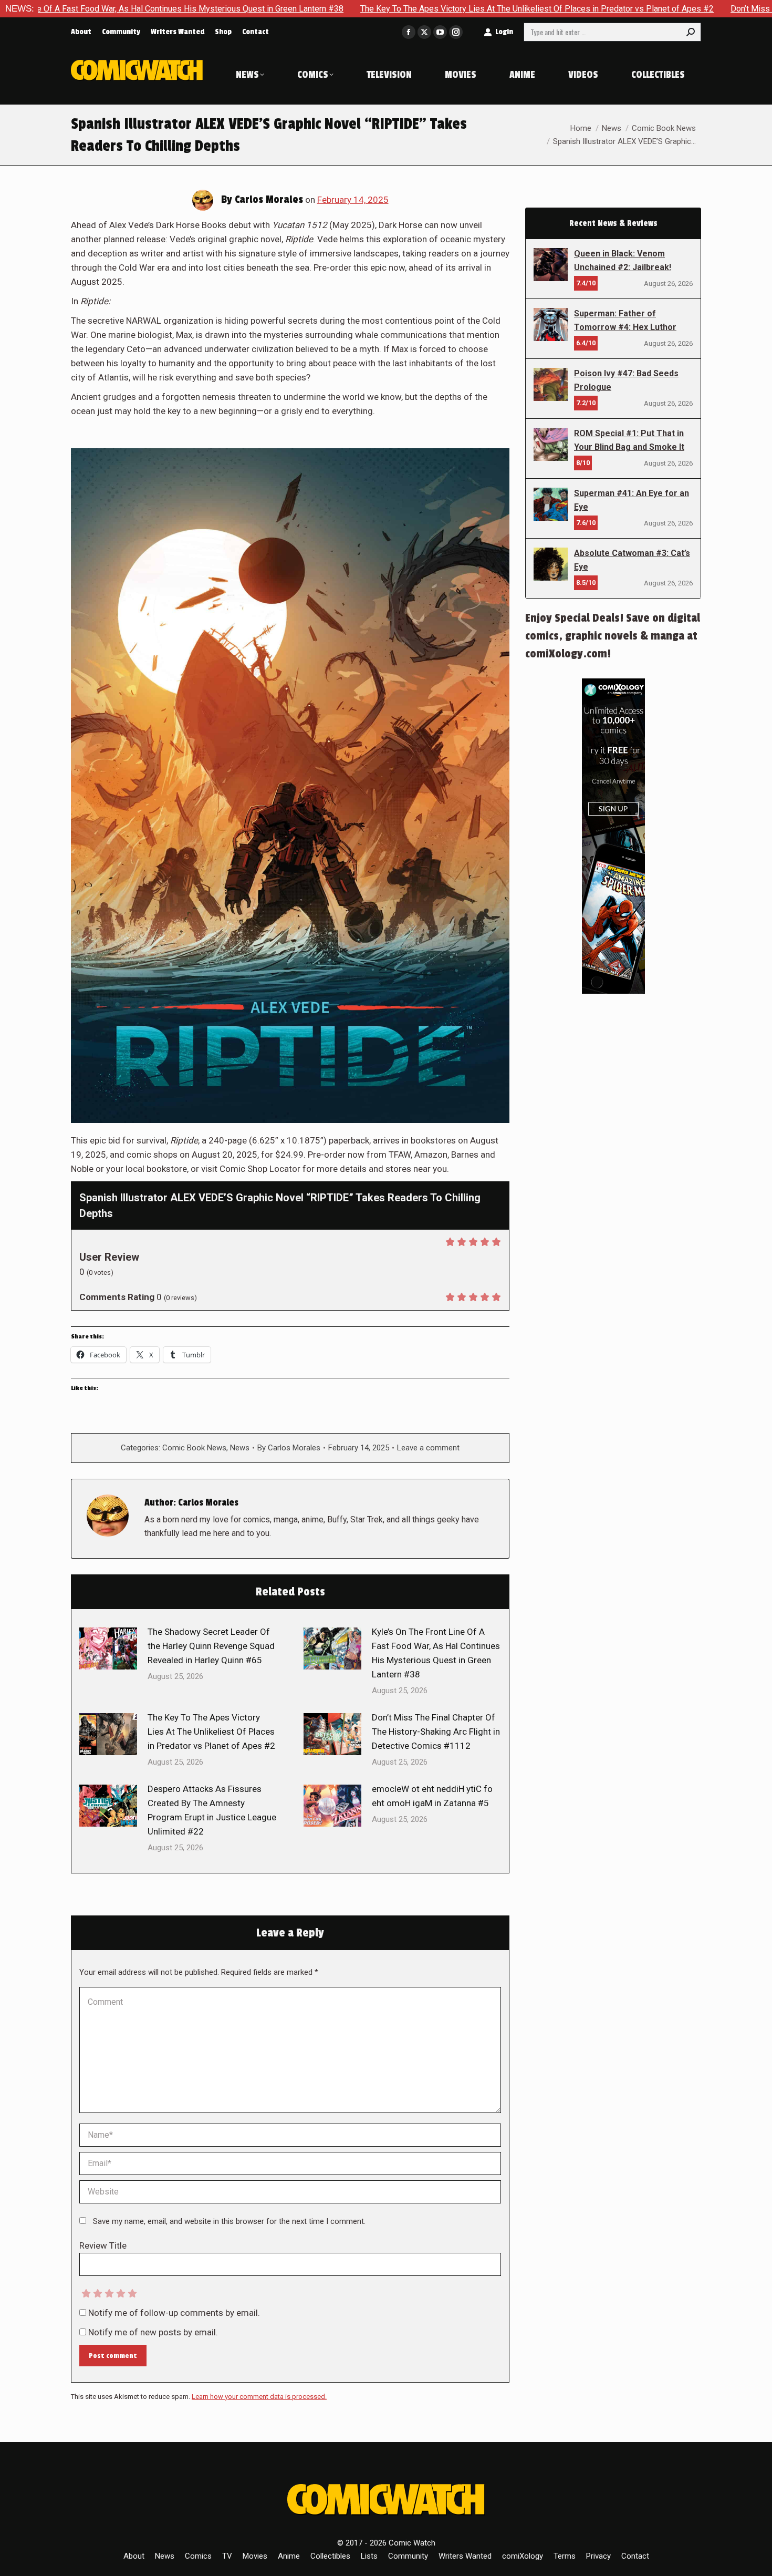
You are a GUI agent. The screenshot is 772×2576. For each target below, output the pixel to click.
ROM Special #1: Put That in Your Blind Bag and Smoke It (629, 440)
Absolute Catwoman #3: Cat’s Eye (632, 560)
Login (504, 32)
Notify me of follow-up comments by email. (174, 2313)
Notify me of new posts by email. (153, 2332)
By (289, 1448)
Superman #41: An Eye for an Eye (632, 500)
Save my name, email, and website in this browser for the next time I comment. (229, 2221)
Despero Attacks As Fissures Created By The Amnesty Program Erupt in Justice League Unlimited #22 (212, 1810)
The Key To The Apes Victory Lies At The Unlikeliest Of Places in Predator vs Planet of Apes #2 (413, 9)
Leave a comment (428, 1448)
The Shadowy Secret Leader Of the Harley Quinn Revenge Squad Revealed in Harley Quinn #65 (211, 1646)
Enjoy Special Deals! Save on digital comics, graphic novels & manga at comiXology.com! (613, 636)
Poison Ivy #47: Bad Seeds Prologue (626, 380)
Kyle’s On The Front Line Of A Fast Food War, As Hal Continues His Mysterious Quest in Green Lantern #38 (436, 1653)
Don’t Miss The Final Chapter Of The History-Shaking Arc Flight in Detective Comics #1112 (436, 1732)
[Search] (691, 32)
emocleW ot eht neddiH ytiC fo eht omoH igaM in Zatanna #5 (432, 1796)
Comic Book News (194, 1448)
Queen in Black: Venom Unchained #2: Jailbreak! (623, 260)
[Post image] (108, 1648)
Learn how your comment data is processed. (259, 2397)
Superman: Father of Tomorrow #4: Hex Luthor (625, 320)
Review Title (103, 2245)
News (240, 1448)
